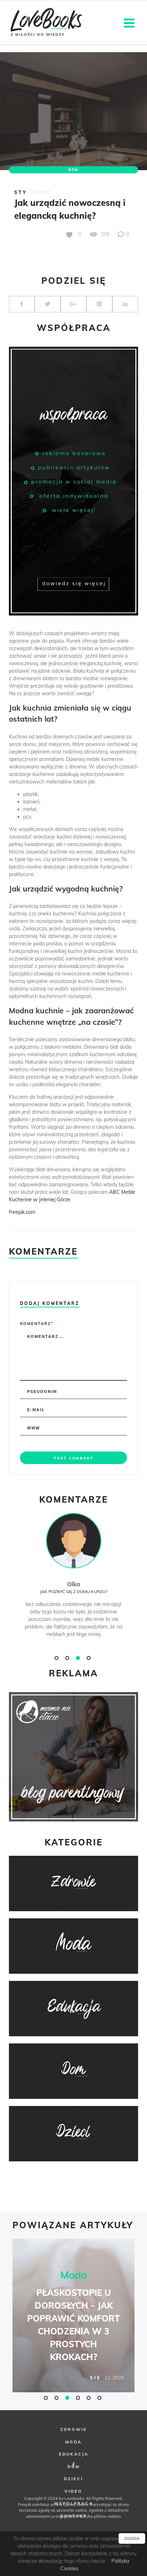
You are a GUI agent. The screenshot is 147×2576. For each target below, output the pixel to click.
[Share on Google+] (73, 304)
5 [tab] (90, 2398)
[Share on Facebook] (22, 304)
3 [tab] (79, 1658)
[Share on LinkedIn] (125, 304)
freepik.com (22, 1212)
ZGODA (132, 2538)
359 (104, 234)
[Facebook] (73, 2465)
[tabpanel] (73, 1583)
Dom (73, 170)
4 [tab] (90, 1658)
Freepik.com (29, 2505)
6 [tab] (100, 2398)
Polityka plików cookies (99, 2516)
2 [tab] (68, 1658)
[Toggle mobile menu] (130, 22)
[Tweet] (47, 304)
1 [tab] (57, 1658)
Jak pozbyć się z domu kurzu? (74, 1591)
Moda (74, 2275)
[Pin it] (99, 304)
